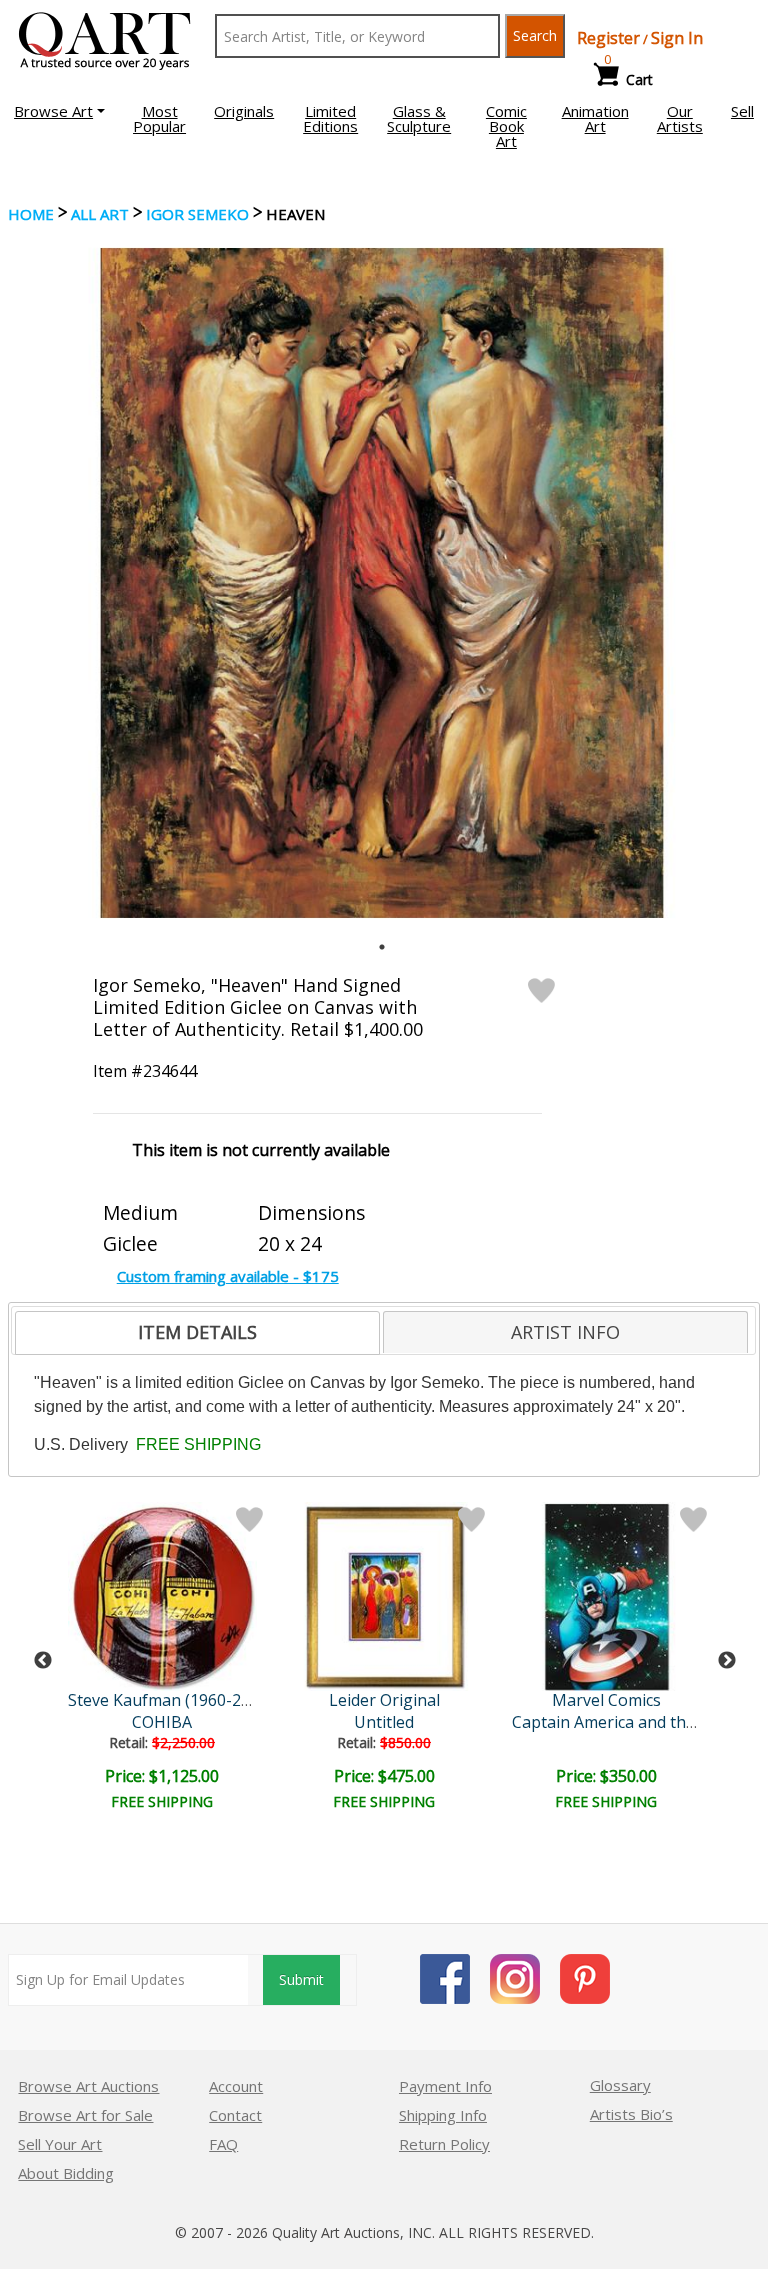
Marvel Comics (606, 1700)
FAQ (223, 2144)
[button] (59, 111)
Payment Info (445, 2086)
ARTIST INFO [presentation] (565, 1332)
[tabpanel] (382, 583)
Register (608, 38)
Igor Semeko (197, 214)
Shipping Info (443, 2115)
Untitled (384, 1722)
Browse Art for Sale (85, 2115)
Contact (235, 2115)
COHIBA (162, 1722)
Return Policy (444, 2144)
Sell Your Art (60, 2144)
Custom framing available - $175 (228, 1276)
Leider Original (384, 1700)
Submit (301, 1979)
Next (727, 1661)
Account (236, 2086)
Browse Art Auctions (88, 2086)
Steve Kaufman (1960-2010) (170, 1700)
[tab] (197, 1333)
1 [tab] (382, 947)
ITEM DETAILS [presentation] (197, 1332)
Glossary (620, 2085)
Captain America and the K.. (613, 1722)
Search (535, 35)
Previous (43, 1661)
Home (31, 214)
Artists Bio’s (631, 2114)
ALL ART (100, 214)
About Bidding (66, 2173)
